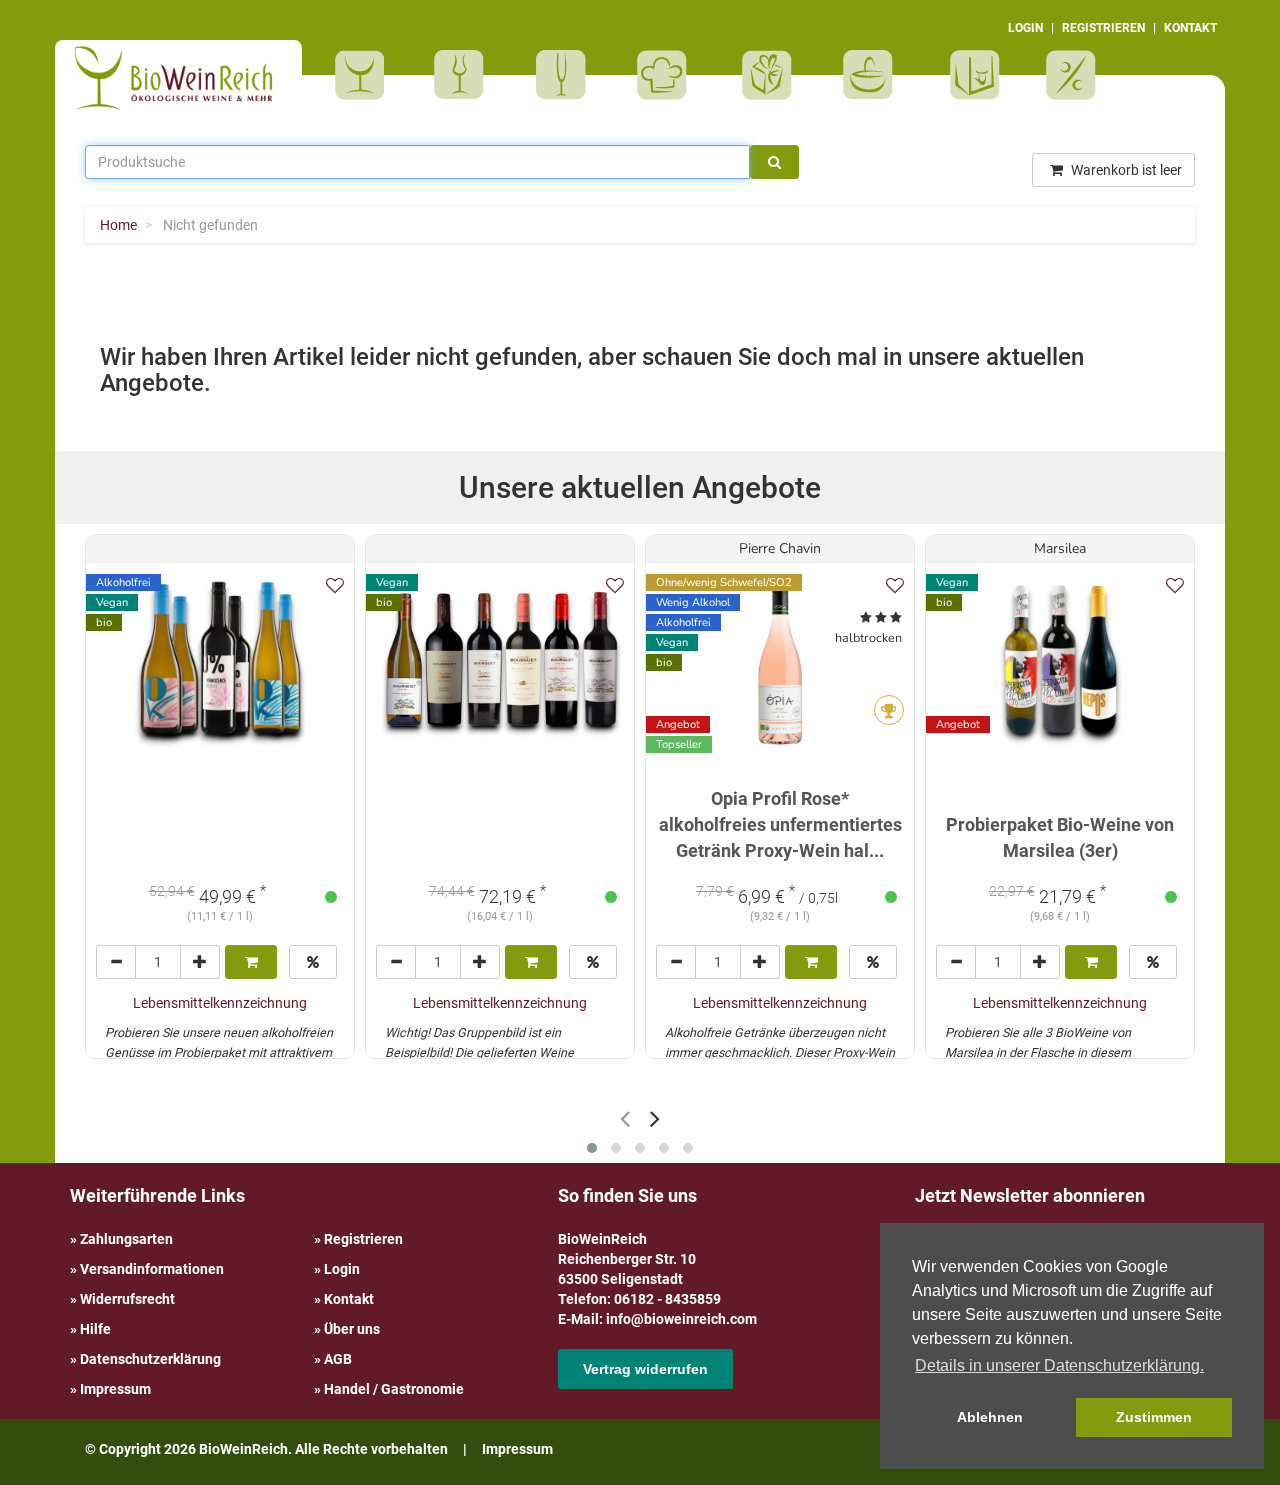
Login (342, 1269)
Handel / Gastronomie (394, 1389)
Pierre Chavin (780, 548)
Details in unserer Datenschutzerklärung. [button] (1059, 1365)
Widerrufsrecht (127, 1299)
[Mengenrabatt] (313, 962)
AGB (338, 1359)
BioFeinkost (668, 75)
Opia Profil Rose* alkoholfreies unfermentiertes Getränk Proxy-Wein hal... (780, 824)
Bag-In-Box (970, 85)
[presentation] (625, 1118)
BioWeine (363, 75)
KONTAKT (1190, 28)
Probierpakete (874, 75)
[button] (592, 1148)
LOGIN (1025, 28)
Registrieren (363, 1239)
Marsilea (1060, 548)
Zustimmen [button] (1154, 1417)
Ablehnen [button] (990, 1417)
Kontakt (349, 1299)
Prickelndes (567, 75)
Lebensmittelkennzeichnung (220, 1003)
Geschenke (767, 75)
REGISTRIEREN (1103, 28)
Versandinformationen (152, 1269)
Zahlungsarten (126, 1239)
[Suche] (774, 162)
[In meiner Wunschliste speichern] (335, 585)
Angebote (1073, 75)
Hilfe (95, 1329)
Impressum (115, 1389)
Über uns (352, 1329)
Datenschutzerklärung (150, 1359)
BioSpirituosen (464, 75)
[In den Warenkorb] (251, 962)
